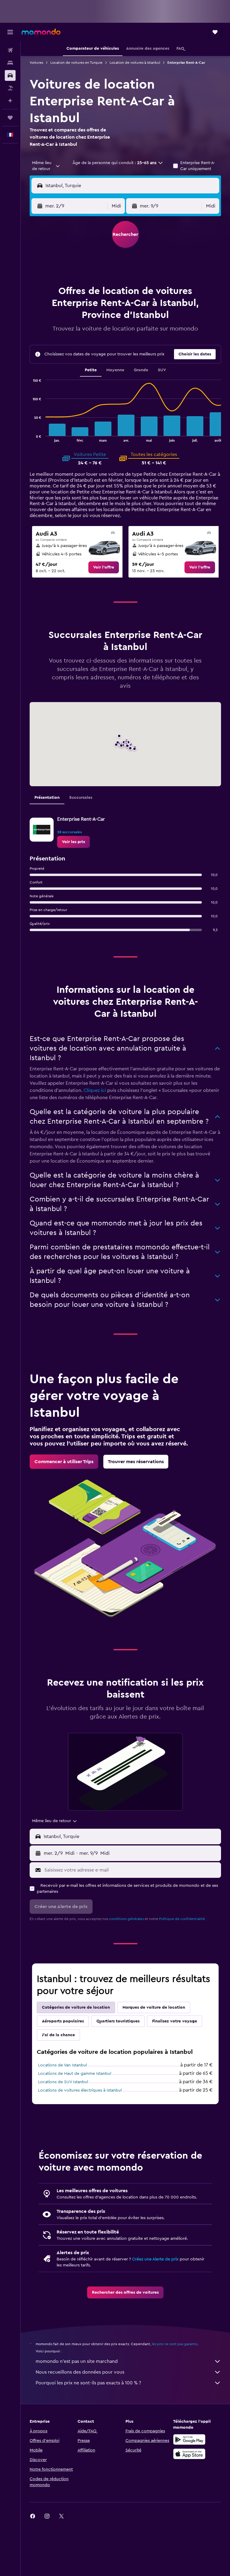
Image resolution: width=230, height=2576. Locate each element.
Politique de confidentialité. (182, 1919)
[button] (10, 32)
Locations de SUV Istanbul (63, 2082)
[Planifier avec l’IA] (10, 101)
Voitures (36, 63)
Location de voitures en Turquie (76, 63)
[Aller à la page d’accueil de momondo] (41, 32)
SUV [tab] (162, 370)
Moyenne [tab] (115, 370)
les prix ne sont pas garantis (175, 2344)
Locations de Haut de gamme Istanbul (75, 2074)
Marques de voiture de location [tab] (154, 2007)
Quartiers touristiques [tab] (118, 2021)
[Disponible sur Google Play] (189, 2439)
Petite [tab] (91, 370)
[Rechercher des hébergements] (10, 63)
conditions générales (126, 1919)
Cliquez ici (95, 1090)
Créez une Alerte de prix (155, 2259)
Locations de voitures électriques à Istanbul (80, 2090)
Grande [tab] (141, 370)
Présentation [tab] (47, 798)
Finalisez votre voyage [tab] (175, 2021)
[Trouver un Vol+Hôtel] (10, 88)
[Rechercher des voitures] (10, 75)
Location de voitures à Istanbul (135, 63)
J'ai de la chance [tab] (58, 2035)
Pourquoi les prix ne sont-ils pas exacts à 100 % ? (88, 2383)
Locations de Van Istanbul (62, 2065)
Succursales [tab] (81, 798)
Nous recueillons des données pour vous (80, 2372)
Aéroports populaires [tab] (63, 2021)
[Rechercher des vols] (10, 50)
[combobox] (46, 166)
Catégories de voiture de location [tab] (76, 2007)
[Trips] (10, 118)
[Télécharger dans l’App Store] (189, 2454)
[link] (104, 567)
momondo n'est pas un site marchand (77, 2361)
